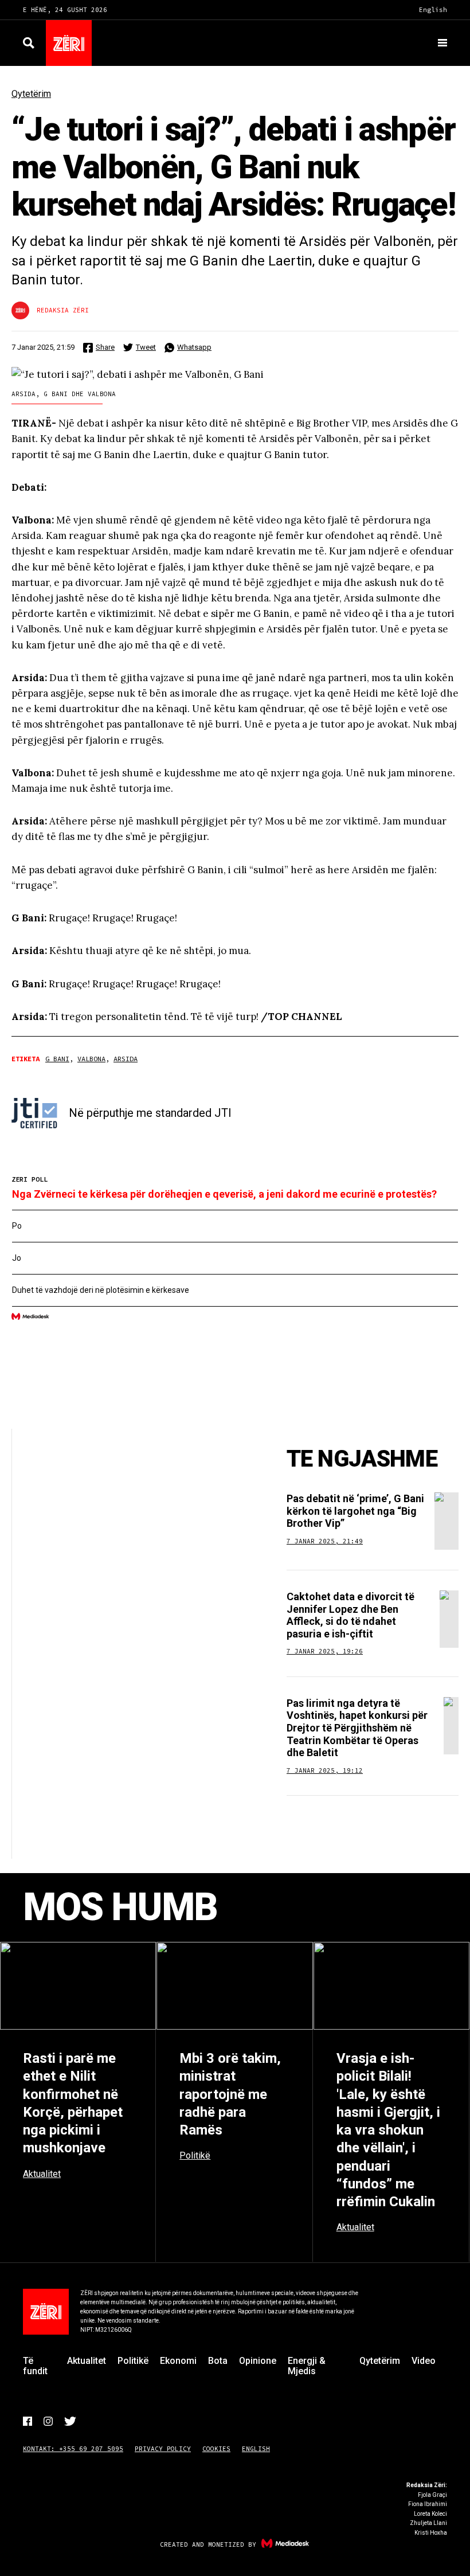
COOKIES (216, 2449)
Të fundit (35, 2366)
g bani (57, 1059)
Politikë (133, 2361)
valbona (91, 1059)
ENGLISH (256, 2449)
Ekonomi (178, 2361)
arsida (126, 1059)
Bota (218, 2361)
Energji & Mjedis (307, 2366)
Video (424, 2361)
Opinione (258, 2361)
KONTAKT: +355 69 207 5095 (73, 2449)
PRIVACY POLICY (163, 2449)
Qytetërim (31, 94)
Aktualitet (87, 2361)
